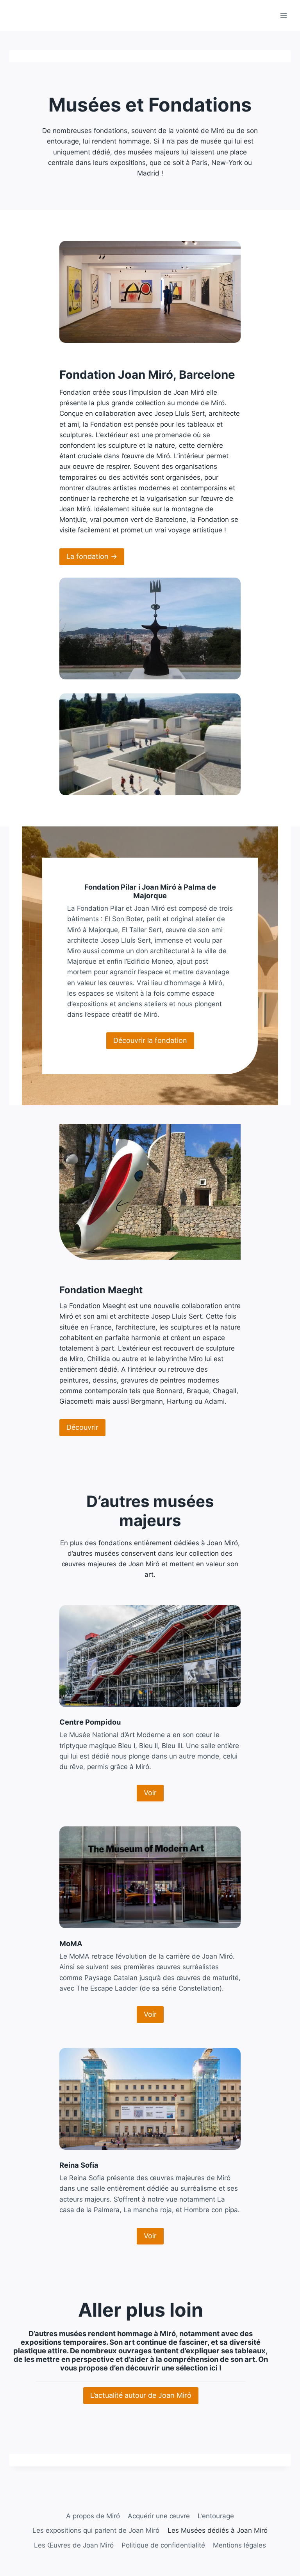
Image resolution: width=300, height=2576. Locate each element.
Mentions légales (239, 2545)
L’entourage (216, 2516)
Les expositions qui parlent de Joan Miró (96, 2530)
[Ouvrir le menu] (283, 15)
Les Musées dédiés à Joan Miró (218, 2530)
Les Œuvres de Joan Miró (74, 2545)
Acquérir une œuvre (159, 2516)
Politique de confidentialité (163, 2545)
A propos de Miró (93, 2516)
